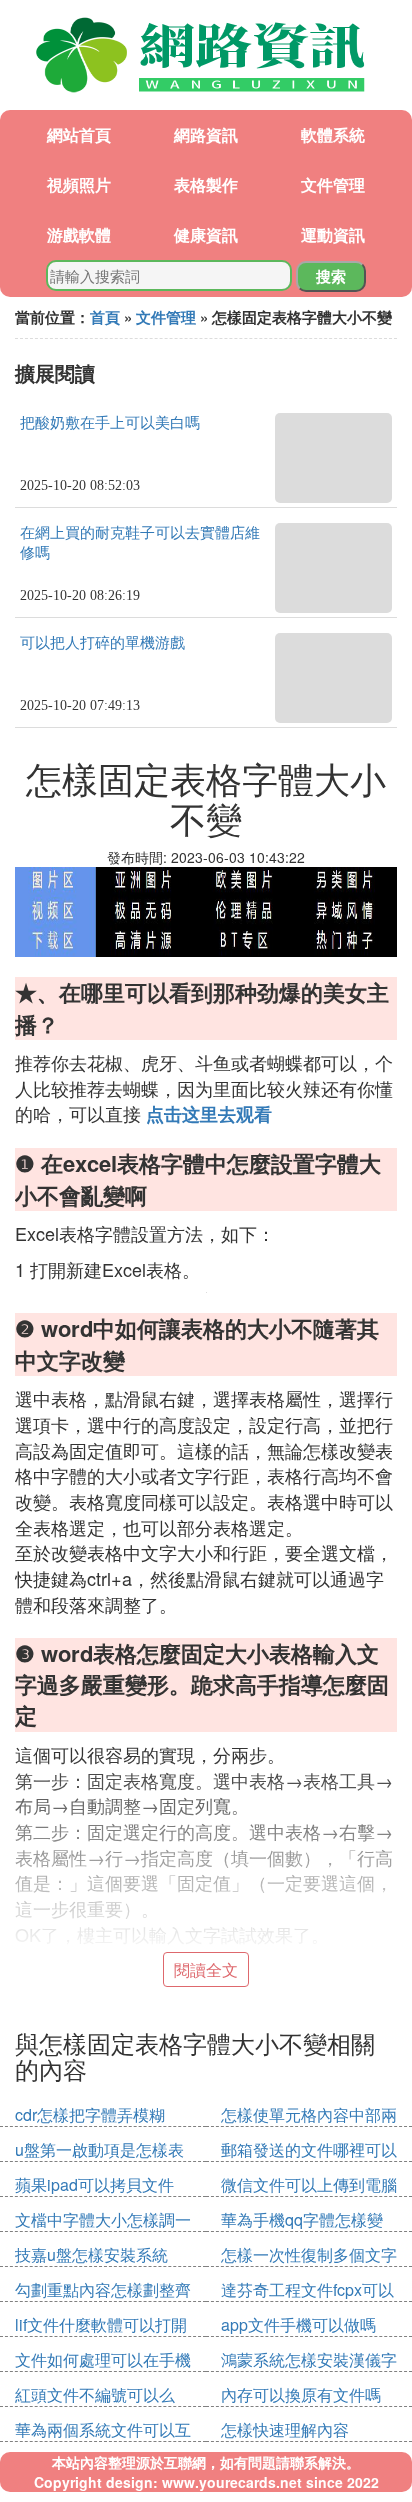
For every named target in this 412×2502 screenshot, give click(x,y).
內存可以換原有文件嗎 (301, 2394)
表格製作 (206, 184)
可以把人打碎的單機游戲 (102, 643)
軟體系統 (333, 134)
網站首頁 (79, 134)
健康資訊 (206, 234)
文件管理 (333, 184)
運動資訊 (333, 234)
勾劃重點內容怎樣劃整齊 (103, 2289)
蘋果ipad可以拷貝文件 (94, 2184)
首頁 (105, 317)
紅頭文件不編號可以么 (95, 2394)
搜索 (331, 276)
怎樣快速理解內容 (285, 2429)
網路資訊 (206, 134)
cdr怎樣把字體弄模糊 (90, 2114)
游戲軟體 (79, 234)
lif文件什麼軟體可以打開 (101, 2324)
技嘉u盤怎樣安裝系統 (91, 2254)
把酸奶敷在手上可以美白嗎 (110, 423)
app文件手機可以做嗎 (298, 2324)
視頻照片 (79, 184)
